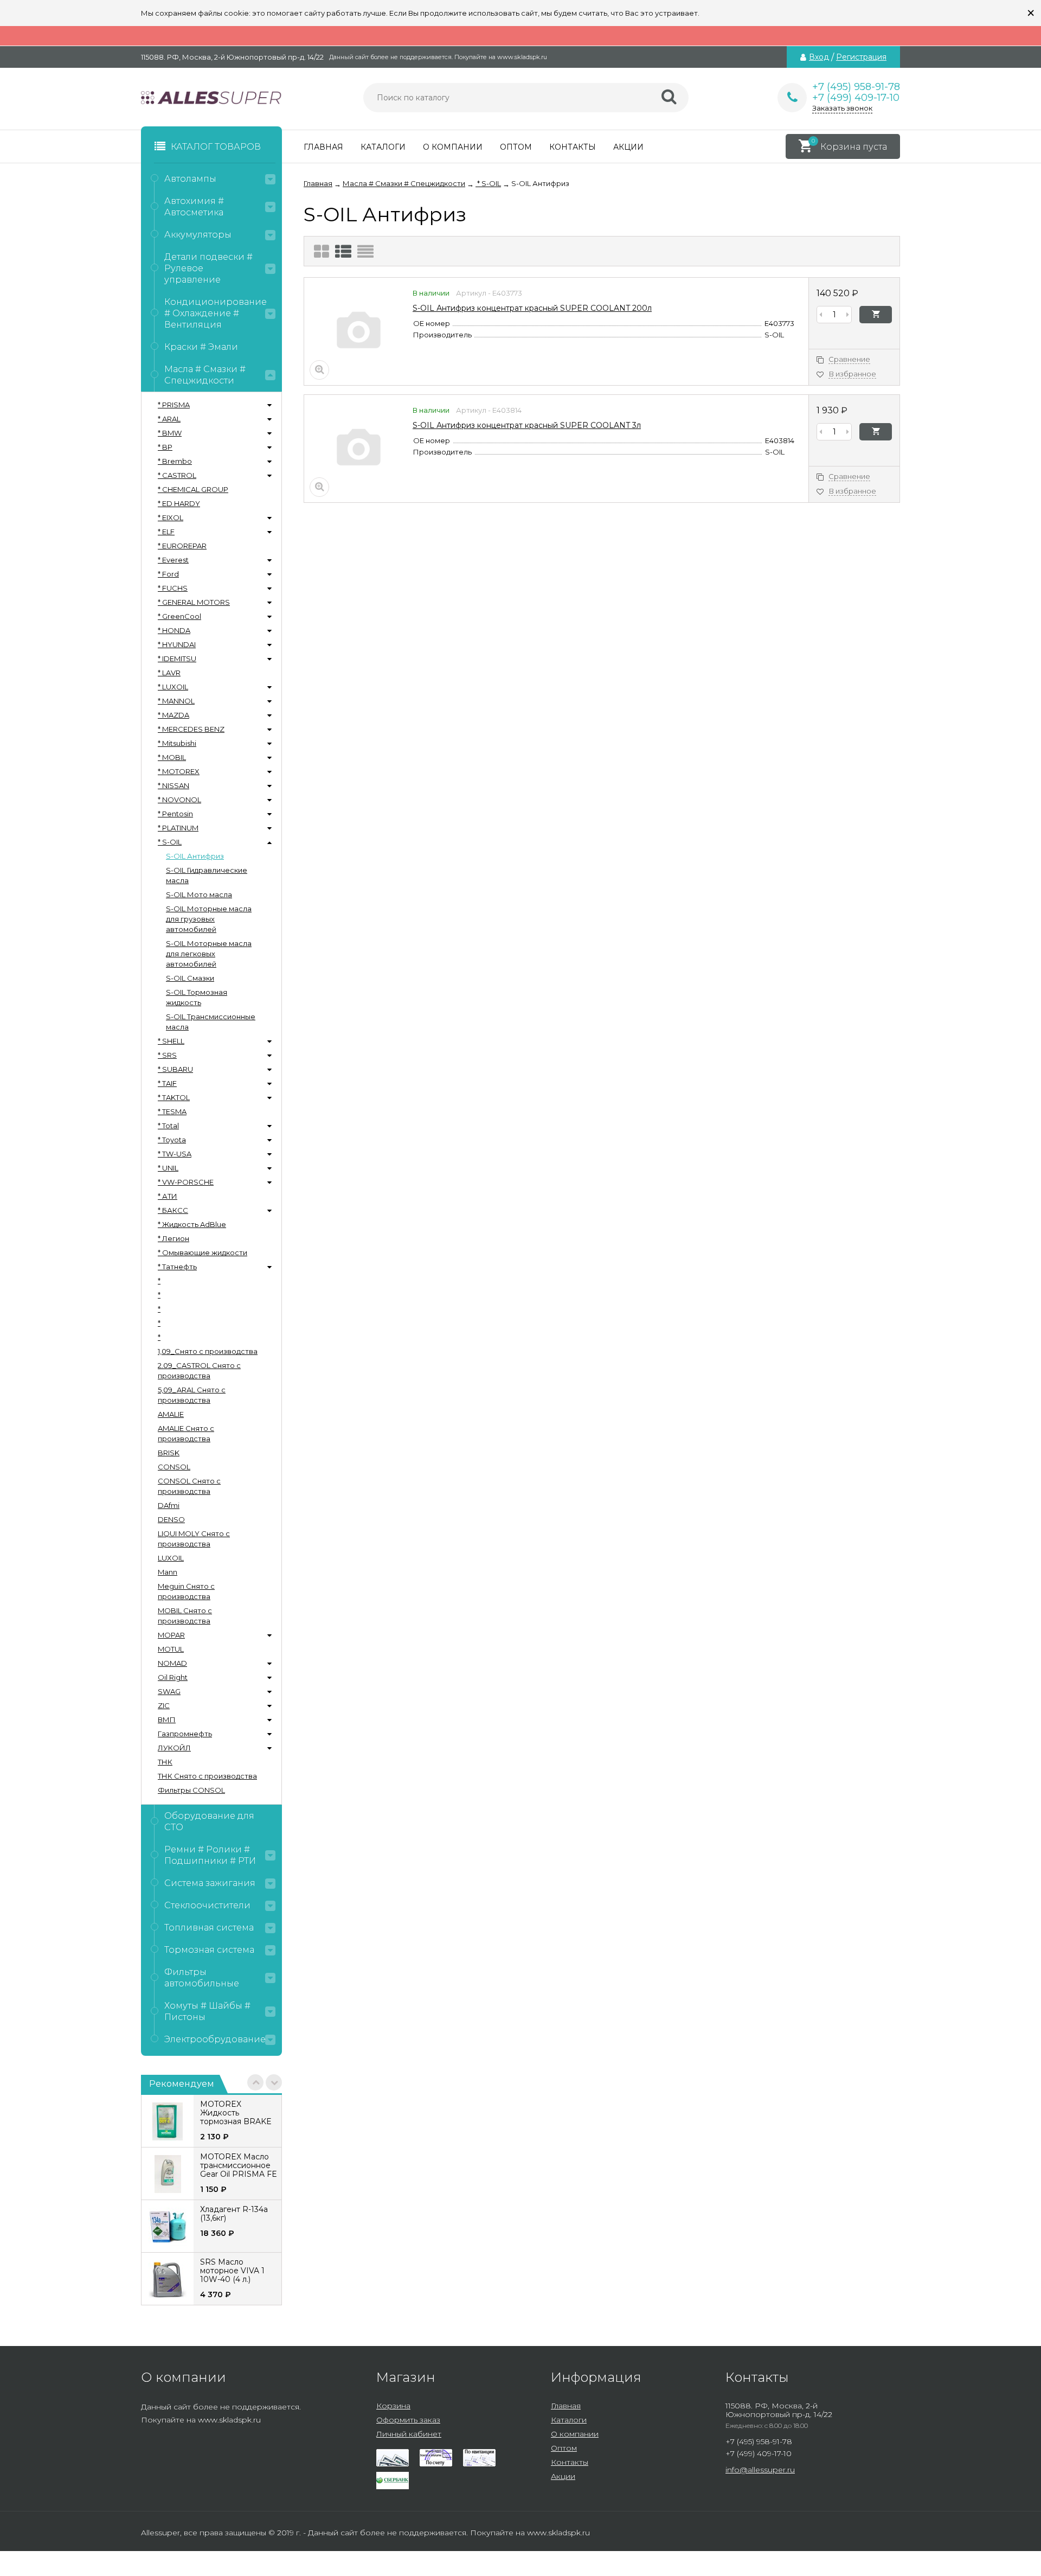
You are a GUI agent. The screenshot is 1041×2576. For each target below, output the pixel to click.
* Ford (168, 574)
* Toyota (172, 1140)
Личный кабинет (409, 2434)
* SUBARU (175, 1069)
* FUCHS (173, 588)
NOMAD (172, 1663)
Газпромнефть (185, 1734)
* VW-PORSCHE (186, 1182)
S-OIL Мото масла (199, 894)
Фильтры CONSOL (191, 1790)
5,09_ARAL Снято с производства (192, 1395)
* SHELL (171, 1041)
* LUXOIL (173, 687)
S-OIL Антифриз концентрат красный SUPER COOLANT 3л (527, 425)
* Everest (173, 560)
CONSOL (174, 1467)
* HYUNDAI (177, 644)
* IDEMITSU (177, 659)
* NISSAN (173, 785)
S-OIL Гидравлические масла (207, 875)
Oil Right (173, 1677)
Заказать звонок (842, 108)
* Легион (173, 1238)
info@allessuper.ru (760, 2470)
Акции (628, 147)
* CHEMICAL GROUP (193, 489)
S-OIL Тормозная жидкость (197, 997)
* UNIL (168, 1168)
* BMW (170, 433)
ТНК (165, 1762)
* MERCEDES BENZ (191, 729)
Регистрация (861, 57)
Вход (819, 57)
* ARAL (169, 419)
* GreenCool (179, 616)
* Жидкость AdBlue (192, 1224)
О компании (453, 147)
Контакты (573, 147)
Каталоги (383, 147)
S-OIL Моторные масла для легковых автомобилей (209, 954)
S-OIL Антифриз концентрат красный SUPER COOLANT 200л (532, 308)
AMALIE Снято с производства (186, 1433)
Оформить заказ (408, 2420)
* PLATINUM (178, 828)
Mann (168, 1572)
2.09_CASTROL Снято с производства (199, 1370)
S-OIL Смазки (190, 978)
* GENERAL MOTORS (194, 602)
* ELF (166, 532)
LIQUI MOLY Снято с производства (194, 1539)
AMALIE (171, 1414)
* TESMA (172, 1111)
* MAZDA (173, 715)
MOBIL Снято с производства (185, 1616)
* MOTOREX (179, 771)
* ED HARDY (179, 503)
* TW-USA (175, 1154)
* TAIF (167, 1083)
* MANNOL (176, 701)
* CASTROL (177, 475)
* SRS (167, 1055)
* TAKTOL (174, 1097)
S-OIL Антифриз (195, 856)
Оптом (516, 147)
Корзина (393, 2406)
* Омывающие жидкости (203, 1252)
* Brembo (175, 461)
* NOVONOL (179, 800)
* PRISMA (174, 405)
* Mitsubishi (177, 743)
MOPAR (171, 1635)
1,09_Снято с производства (208, 1351)
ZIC (164, 1705)
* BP (165, 447)
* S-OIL (170, 842)
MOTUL (171, 1649)
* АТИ (168, 1196)
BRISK (169, 1453)
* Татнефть (177, 1267)
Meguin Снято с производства (186, 1591)
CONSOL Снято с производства (189, 1486)
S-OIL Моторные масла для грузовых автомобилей (209, 919)
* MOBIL (172, 757)
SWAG (169, 1691)
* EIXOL (171, 517)
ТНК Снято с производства (207, 1776)
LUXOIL (171, 1558)
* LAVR (169, 673)
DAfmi (169, 1505)
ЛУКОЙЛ (174, 1748)
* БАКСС (173, 1210)
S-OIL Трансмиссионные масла (211, 1022)
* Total (168, 1126)
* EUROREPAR (182, 546)
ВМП (167, 1720)
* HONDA (174, 630)
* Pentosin (175, 814)
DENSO (171, 1519)
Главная (323, 147)
